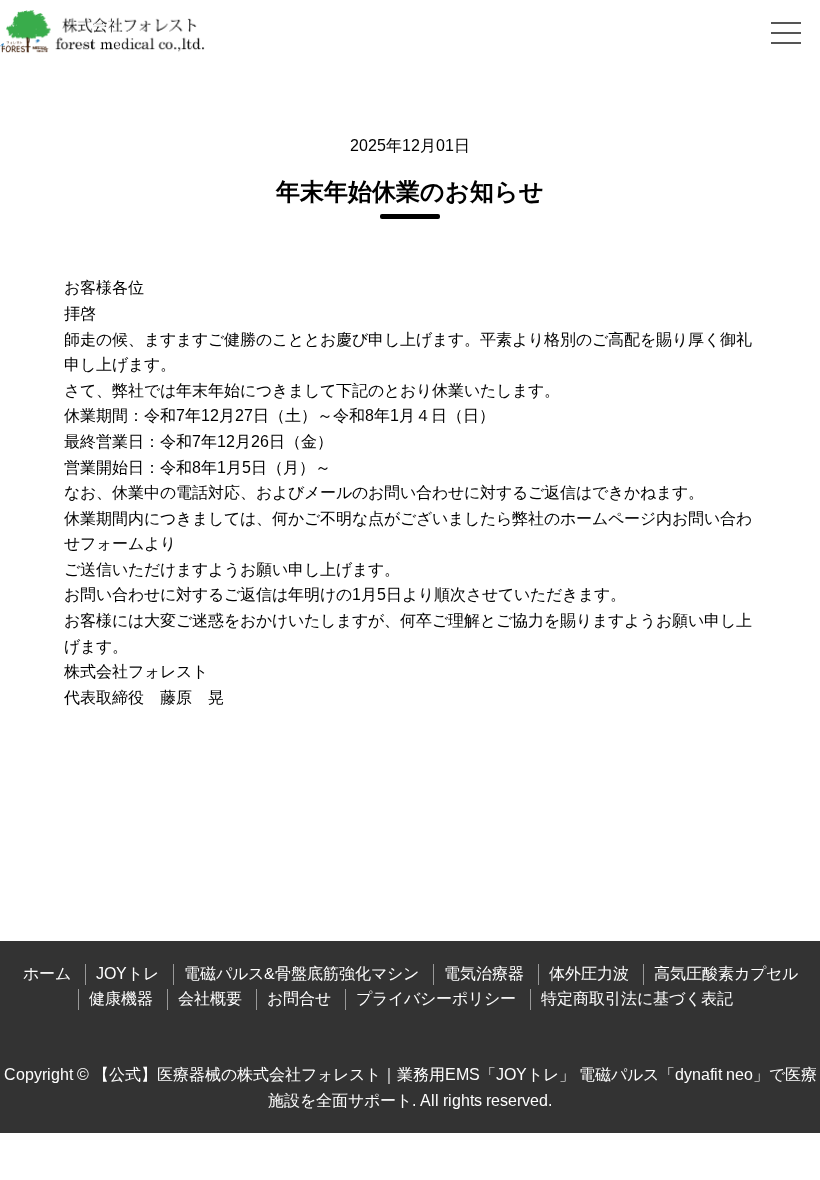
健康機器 (121, 998)
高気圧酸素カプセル (726, 973)
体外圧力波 (589, 973)
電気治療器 (484, 973)
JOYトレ (127, 973)
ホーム (47, 973)
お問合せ (299, 998)
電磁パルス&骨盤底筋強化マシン (301, 973)
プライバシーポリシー (436, 998)
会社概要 (210, 998)
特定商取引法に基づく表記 (637, 998)
